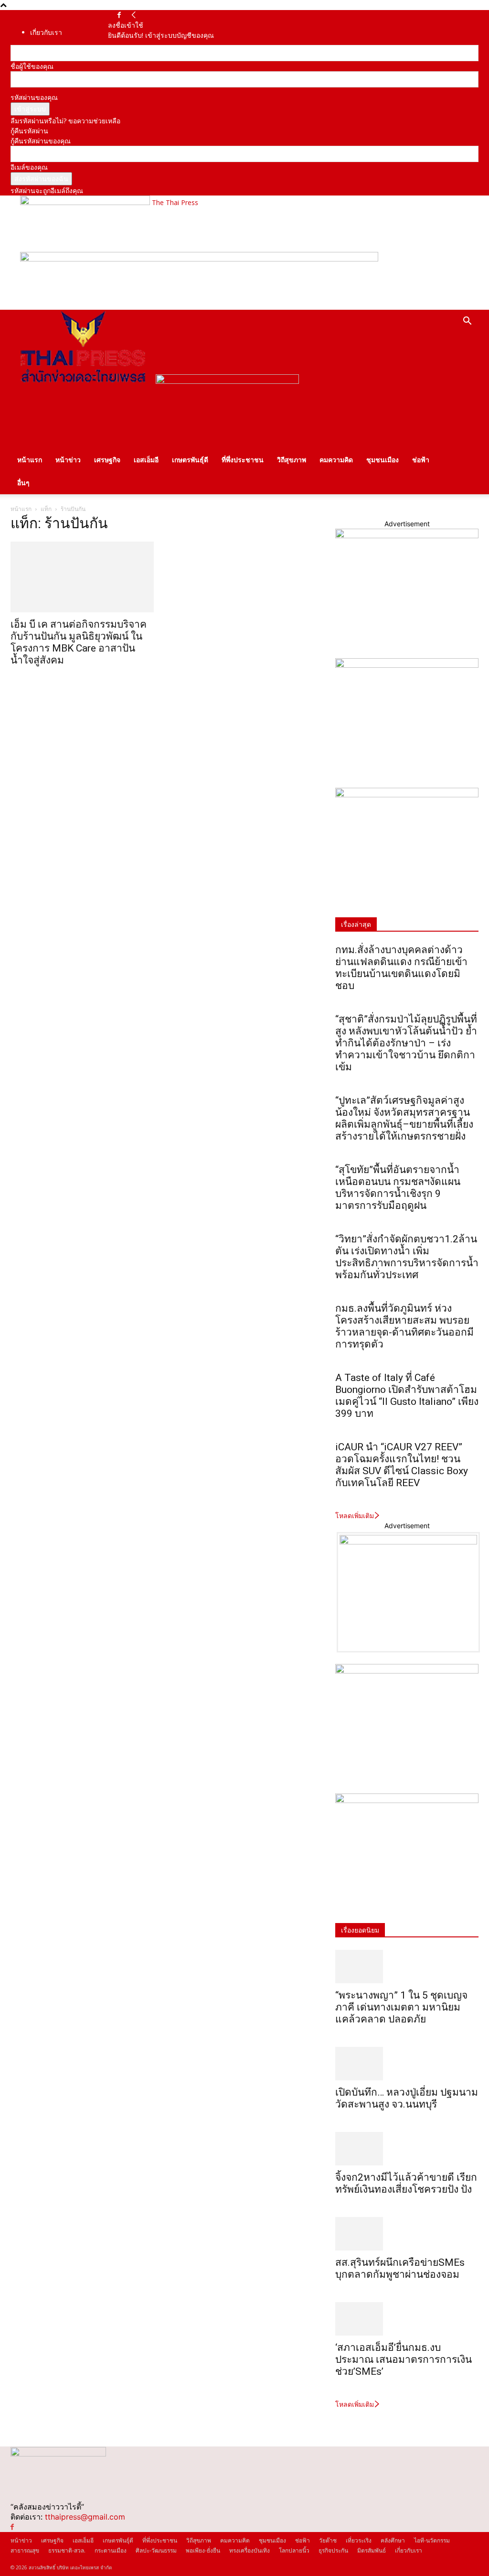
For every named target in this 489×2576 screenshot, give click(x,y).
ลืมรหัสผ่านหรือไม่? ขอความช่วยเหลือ (65, 121)
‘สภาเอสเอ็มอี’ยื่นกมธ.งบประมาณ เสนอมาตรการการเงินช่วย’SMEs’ (404, 2359)
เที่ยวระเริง (359, 2540)
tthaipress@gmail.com (85, 2517)
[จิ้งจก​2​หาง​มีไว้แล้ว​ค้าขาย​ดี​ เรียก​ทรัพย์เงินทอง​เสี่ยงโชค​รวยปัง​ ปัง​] (407, 2149)
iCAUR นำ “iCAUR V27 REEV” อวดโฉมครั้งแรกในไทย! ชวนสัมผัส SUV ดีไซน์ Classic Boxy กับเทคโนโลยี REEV (402, 1465)
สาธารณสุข (25, 2550)
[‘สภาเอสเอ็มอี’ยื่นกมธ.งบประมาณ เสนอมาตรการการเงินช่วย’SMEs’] (407, 2319)
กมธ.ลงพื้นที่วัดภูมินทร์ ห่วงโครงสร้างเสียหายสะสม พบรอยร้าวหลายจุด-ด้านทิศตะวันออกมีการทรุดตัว (404, 1326)
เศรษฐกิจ (107, 460)
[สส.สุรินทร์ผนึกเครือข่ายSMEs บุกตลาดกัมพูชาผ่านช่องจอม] (407, 2234)
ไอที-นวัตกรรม (432, 2540)
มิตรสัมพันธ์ (372, 2550)
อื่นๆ (23, 483)
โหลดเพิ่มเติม (355, 1516)
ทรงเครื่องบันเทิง (250, 2550)
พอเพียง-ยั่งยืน (203, 2550)
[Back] (134, 15)
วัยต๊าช (328, 2540)
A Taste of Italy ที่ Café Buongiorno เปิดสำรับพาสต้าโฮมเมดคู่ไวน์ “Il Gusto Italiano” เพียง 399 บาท (407, 1396)
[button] (467, 322)
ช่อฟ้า (421, 460)
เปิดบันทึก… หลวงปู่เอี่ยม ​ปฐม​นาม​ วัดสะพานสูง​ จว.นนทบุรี (407, 2098)
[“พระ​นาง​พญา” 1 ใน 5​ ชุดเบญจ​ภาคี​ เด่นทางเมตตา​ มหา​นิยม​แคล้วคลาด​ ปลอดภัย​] (407, 1967)
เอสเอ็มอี (146, 460)
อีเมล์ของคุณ (29, 167)
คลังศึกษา (393, 2540)
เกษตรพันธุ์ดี (190, 460)
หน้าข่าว (68, 460)
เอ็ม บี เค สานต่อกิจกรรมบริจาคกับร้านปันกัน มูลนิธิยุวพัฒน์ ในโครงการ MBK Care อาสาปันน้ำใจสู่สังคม (79, 642)
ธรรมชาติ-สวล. (67, 2550)
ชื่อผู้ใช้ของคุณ (32, 66)
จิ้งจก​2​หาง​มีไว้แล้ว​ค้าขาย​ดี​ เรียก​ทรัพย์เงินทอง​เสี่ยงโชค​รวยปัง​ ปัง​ (406, 2183)
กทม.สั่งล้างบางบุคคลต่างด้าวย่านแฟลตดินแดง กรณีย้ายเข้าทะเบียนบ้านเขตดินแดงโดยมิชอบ (401, 968)
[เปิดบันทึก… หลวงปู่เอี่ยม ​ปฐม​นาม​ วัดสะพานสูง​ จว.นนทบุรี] (407, 2064)
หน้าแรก (30, 460)
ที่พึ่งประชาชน (243, 460)
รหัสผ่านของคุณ (34, 97)
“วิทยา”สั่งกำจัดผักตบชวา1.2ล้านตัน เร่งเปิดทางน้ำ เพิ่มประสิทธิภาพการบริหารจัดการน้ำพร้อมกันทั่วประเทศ (407, 1257)
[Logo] (83, 381)
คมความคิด (336, 460)
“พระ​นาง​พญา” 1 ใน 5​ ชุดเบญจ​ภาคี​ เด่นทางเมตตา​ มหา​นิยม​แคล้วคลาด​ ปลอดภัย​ (401, 2007)
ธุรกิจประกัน (333, 2550)
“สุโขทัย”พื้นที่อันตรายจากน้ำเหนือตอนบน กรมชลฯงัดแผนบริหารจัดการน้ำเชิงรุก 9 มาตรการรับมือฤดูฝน (398, 1188)
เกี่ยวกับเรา (46, 32)
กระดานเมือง (111, 2550)
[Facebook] (119, 15)
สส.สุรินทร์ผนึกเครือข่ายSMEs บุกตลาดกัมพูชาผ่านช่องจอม (400, 2268)
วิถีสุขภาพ (292, 460)
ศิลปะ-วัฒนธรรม (156, 2550)
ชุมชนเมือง (383, 460)
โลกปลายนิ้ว (294, 2550)
